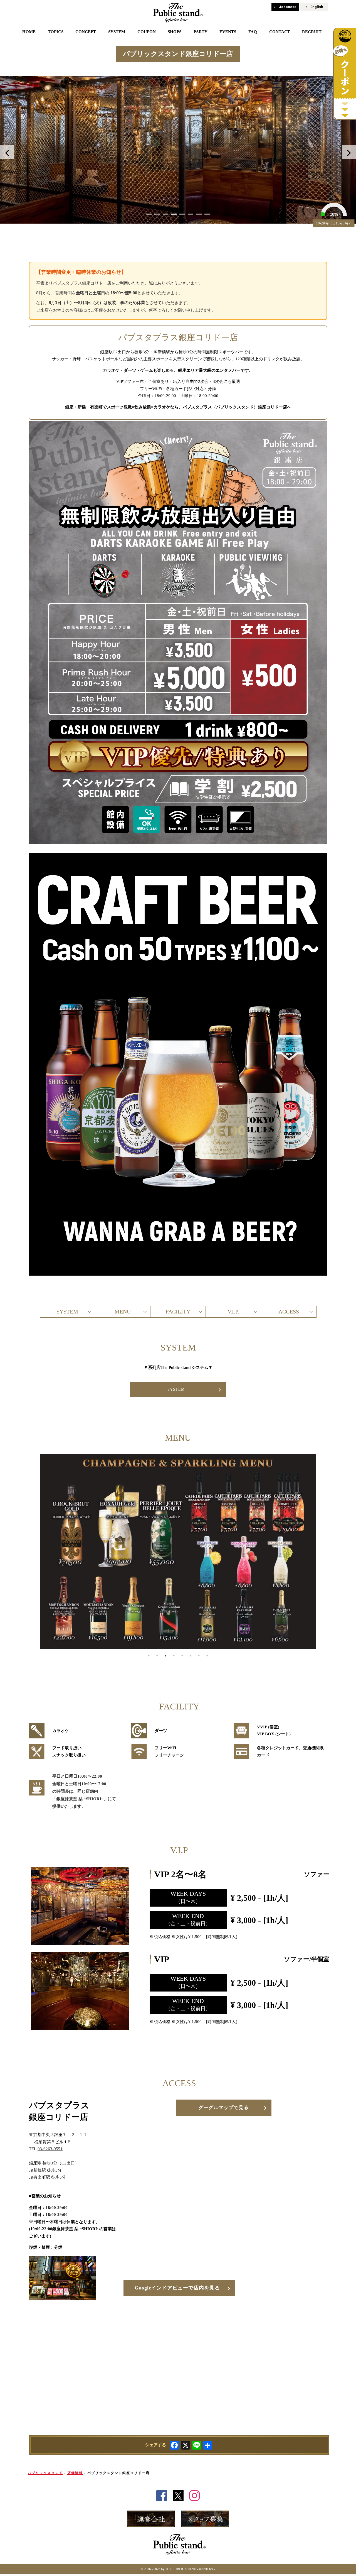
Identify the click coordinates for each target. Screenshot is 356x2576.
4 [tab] (174, 1656)
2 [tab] (157, 1656)
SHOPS (175, 32)
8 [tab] (207, 1656)
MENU (123, 1312)
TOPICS (56, 32)
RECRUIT (312, 32)
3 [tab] (165, 1656)
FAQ (253, 32)
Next (349, 152)
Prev (7, 152)
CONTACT (280, 32)
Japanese (288, 7)
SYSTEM (117, 32)
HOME (29, 32)
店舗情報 (75, 2473)
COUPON (147, 32)
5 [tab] (182, 1656)
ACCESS (289, 1312)
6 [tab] (191, 1656)
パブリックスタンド (45, 2473)
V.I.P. (233, 1312)
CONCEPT (86, 32)
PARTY (201, 32)
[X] (186, 2446)
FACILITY (178, 1312)
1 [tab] (149, 1656)
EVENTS (228, 32)
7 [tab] (199, 1656)
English (317, 7)
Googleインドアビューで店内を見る (177, 2288)
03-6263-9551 (50, 2149)
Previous (25, 1553)
